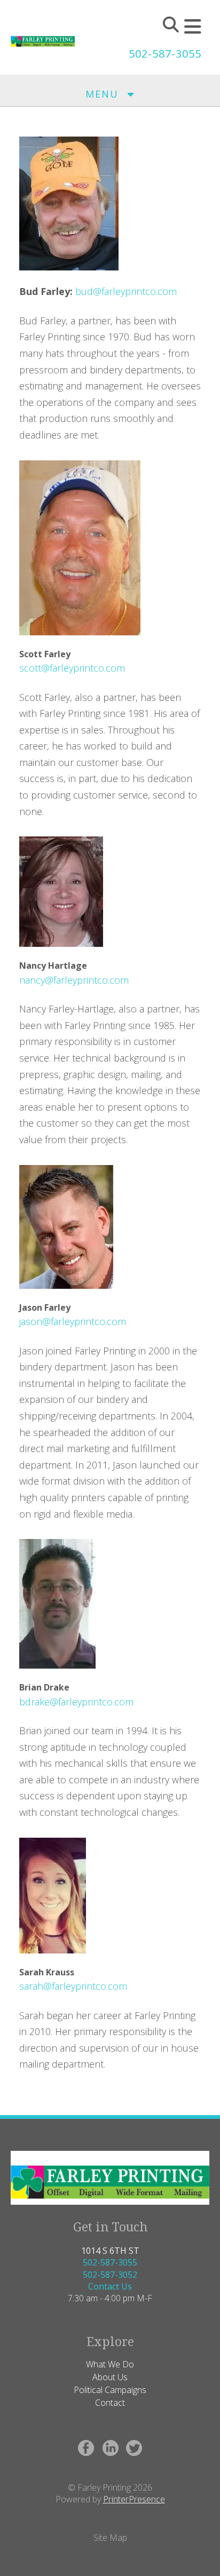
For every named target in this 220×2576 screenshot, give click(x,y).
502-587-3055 (165, 54)
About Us (110, 2377)
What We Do (110, 2364)
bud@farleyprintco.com (126, 291)
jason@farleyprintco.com (73, 1321)
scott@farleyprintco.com (72, 668)
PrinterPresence (134, 2499)
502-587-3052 (110, 2275)
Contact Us (110, 2286)
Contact (110, 2403)
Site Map (110, 2538)
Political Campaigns (110, 2390)
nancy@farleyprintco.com (74, 980)
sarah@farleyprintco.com (73, 1986)
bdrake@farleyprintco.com (76, 1702)
